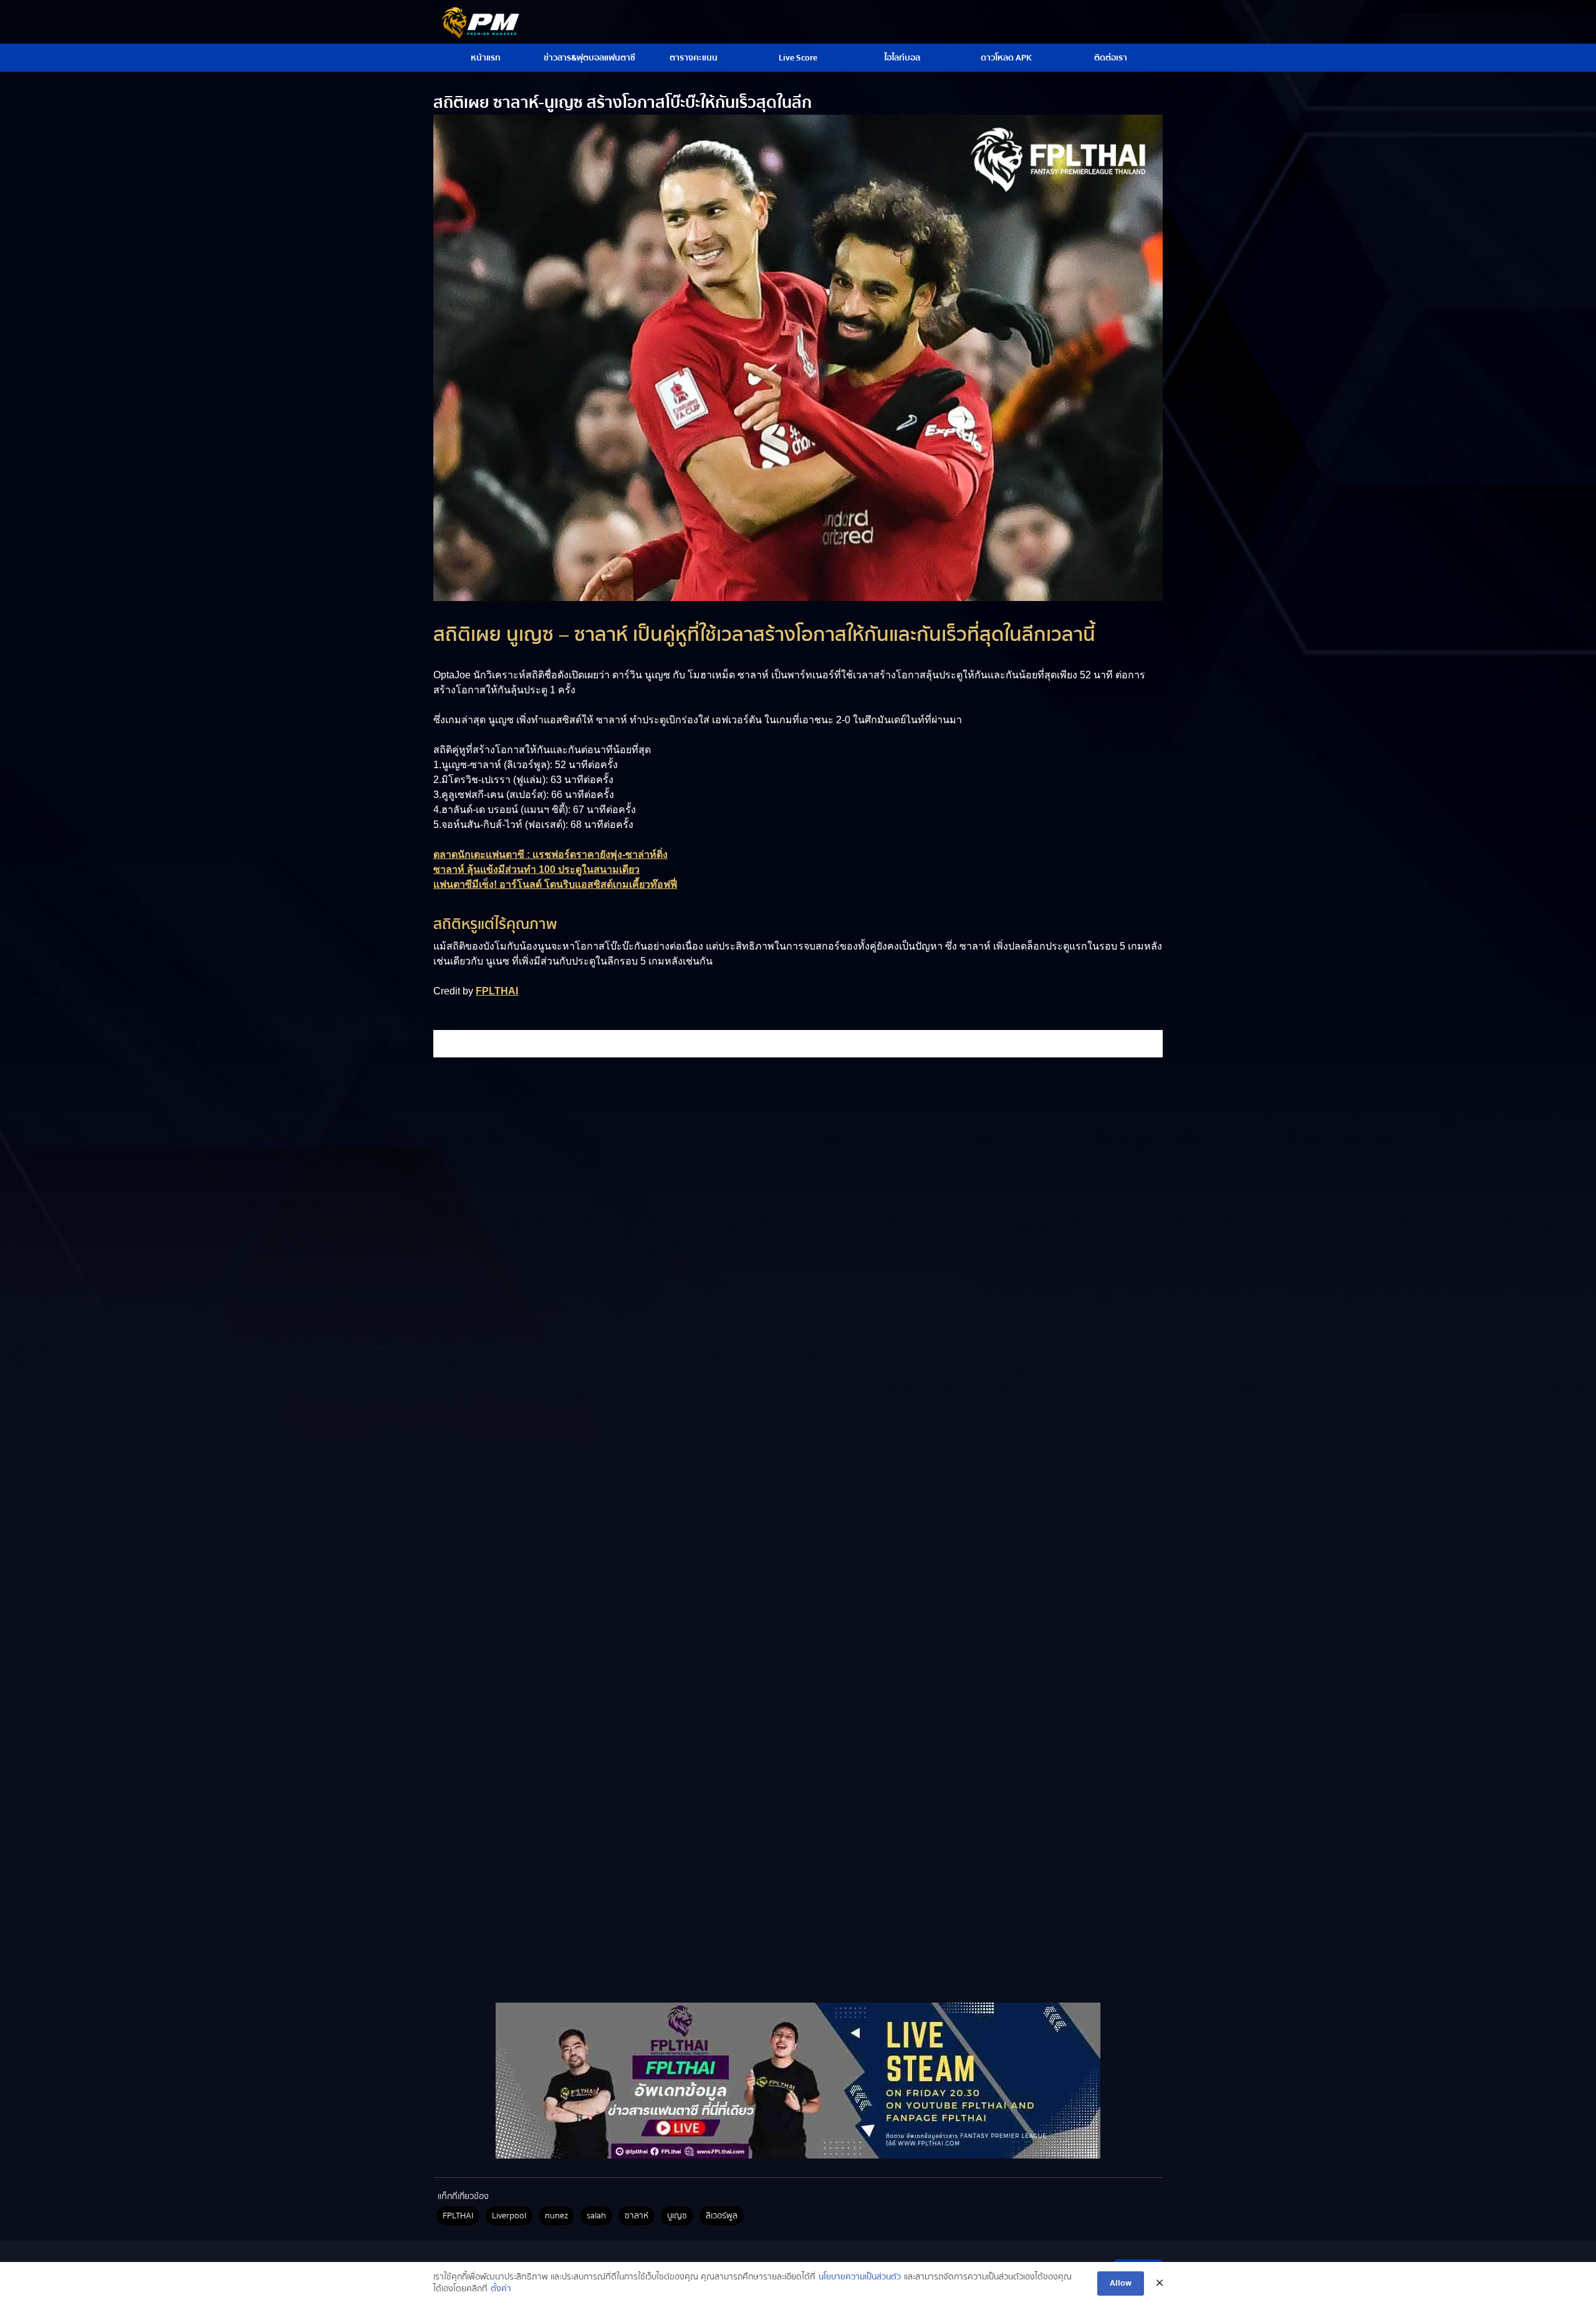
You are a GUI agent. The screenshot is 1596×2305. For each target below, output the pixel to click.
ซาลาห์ (637, 2216)
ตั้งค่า (501, 2289)
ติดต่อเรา (1111, 58)
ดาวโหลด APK (1006, 58)
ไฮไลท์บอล (902, 58)
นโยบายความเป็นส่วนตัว (860, 2278)
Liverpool (509, 2216)
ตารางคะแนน (694, 58)
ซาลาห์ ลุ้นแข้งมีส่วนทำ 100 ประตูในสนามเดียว (536, 869)
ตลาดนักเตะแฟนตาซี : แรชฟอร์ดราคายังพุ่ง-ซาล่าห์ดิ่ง (550, 854)
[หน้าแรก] (798, 2081)
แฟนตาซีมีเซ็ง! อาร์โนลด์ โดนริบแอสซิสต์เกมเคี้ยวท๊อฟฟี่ (555, 884)
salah (596, 2216)
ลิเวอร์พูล (722, 2216)
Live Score (798, 58)
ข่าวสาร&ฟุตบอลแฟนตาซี (589, 58)
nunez (556, 2216)
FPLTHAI (497, 991)
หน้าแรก (486, 58)
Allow (1121, 2283)
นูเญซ (677, 2216)
